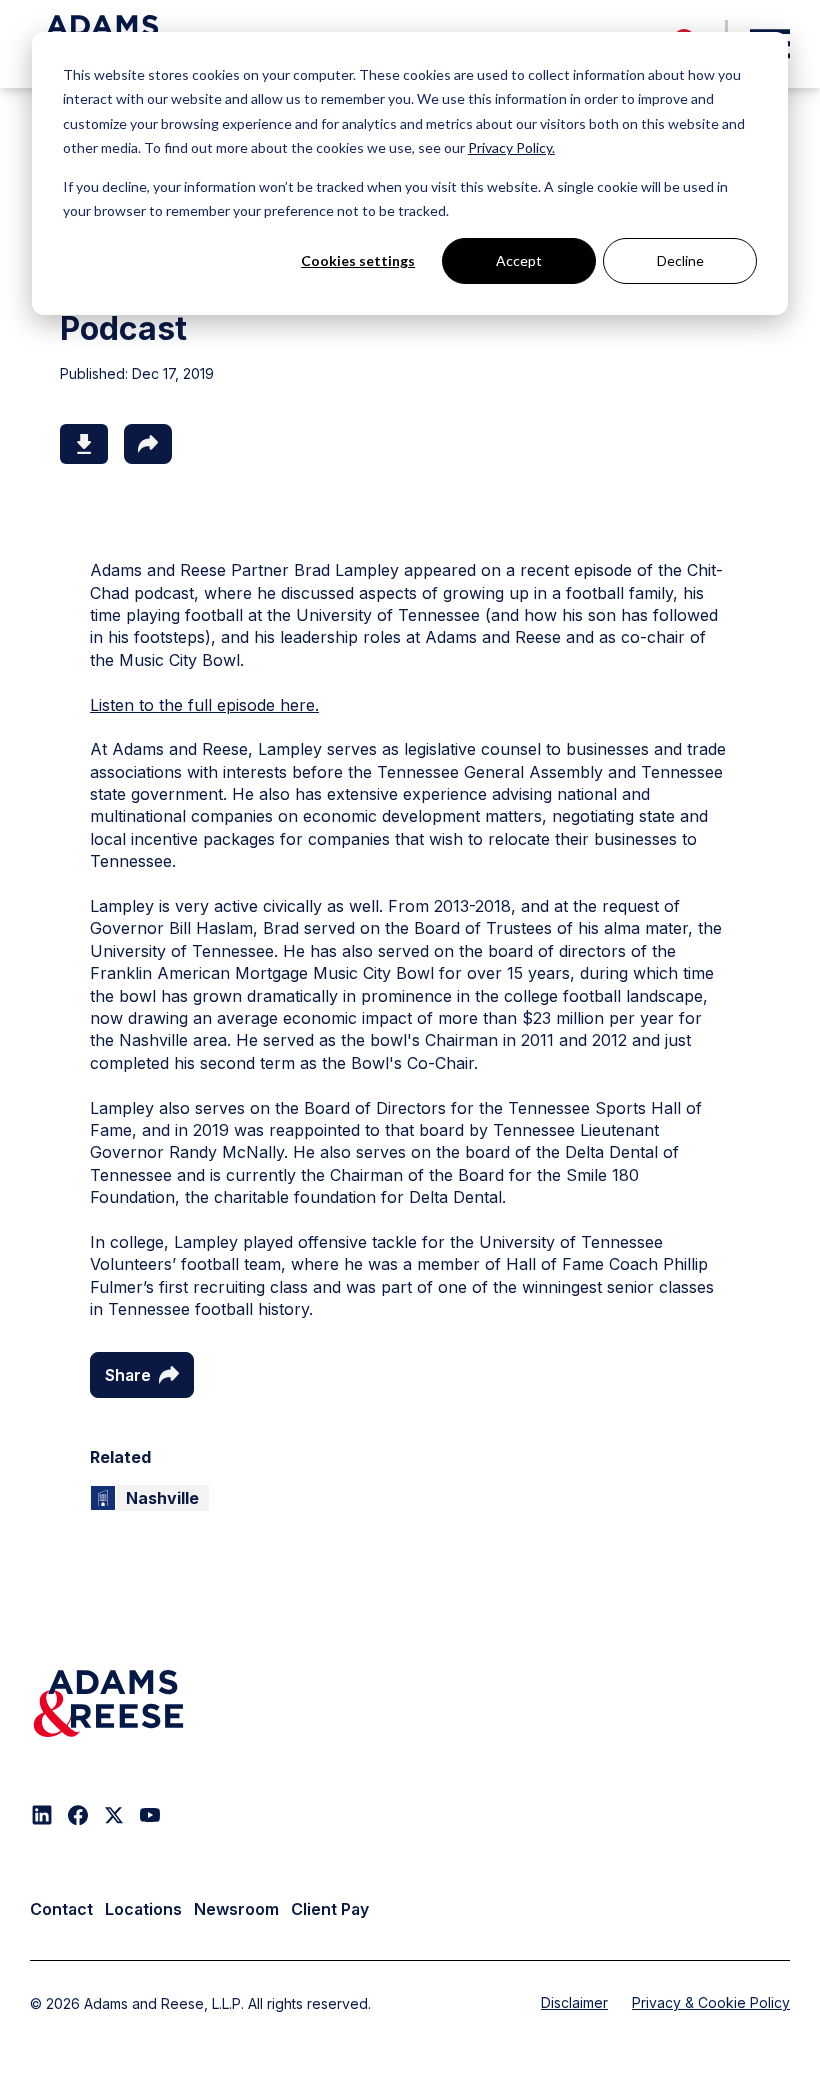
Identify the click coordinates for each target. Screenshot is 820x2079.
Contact (61, 1909)
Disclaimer (574, 2002)
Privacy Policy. (511, 147)
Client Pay (330, 1909)
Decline (680, 260)
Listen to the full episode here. (204, 705)
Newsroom (236, 1909)
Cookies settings (358, 260)
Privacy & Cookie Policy (711, 2002)
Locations (143, 1909)
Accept (519, 260)
